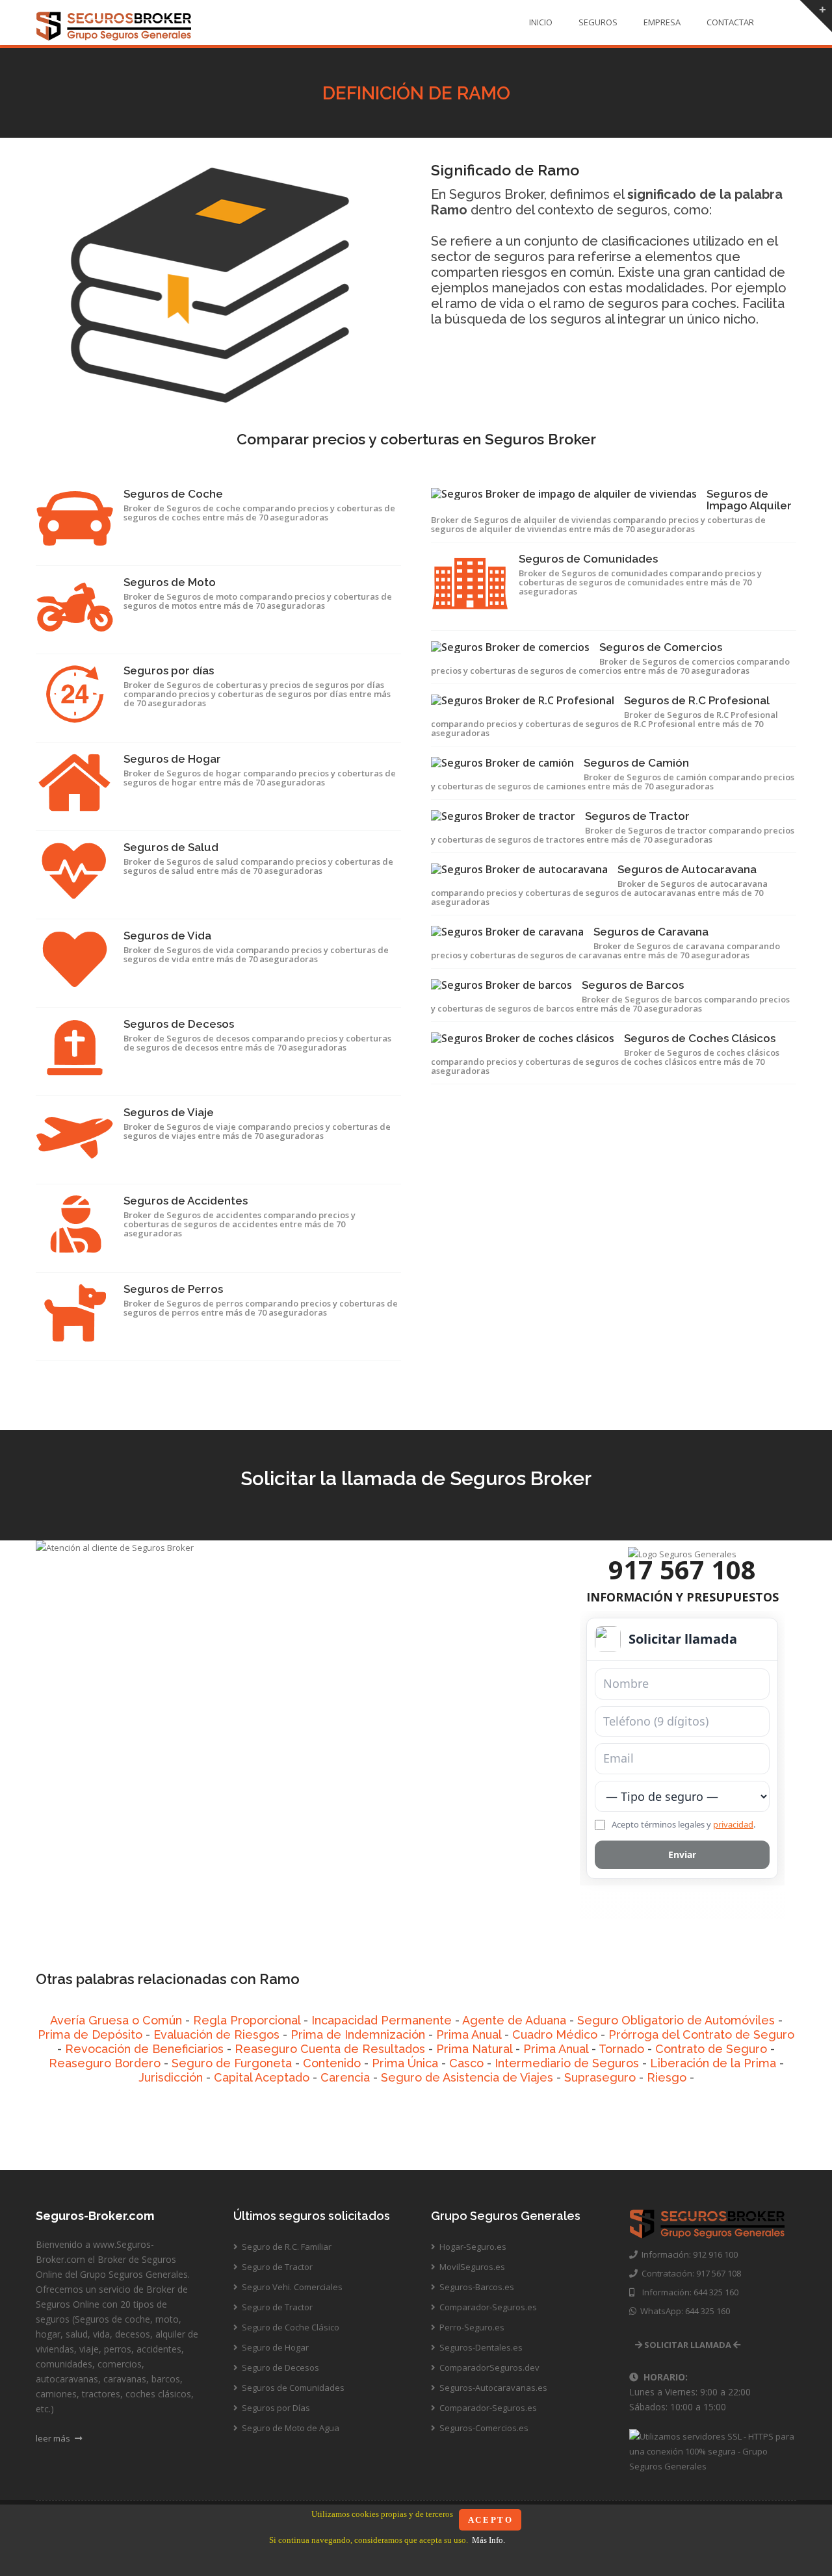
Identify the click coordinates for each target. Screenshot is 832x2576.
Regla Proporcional (247, 2020)
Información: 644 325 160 (686, 2292)
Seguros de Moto (170, 582)
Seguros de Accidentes (186, 1201)
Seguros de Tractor (637, 816)
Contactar (730, 22)
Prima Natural (474, 2049)
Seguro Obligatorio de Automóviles (676, 2020)
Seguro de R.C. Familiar (286, 2247)
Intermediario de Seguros (567, 2063)
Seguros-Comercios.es (483, 2428)
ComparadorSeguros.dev (488, 2367)
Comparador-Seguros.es (487, 2307)
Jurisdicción (171, 2077)
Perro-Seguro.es (471, 2327)
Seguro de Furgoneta (232, 2063)
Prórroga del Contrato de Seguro (701, 2034)
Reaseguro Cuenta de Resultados (330, 2049)
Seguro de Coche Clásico (290, 2327)
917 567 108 (682, 1569)
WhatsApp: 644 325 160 (683, 2311)
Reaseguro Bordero (105, 2063)
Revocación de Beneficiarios (144, 2049)
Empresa (662, 22)
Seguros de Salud (171, 847)
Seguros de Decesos (179, 1024)
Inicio (541, 22)
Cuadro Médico (555, 2034)
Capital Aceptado (262, 2077)
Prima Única (405, 2063)
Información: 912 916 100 (688, 2254)
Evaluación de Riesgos (216, 2034)
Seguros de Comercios (661, 647)
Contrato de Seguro (711, 2049)
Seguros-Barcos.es (476, 2287)
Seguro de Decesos (279, 2367)
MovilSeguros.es (471, 2267)
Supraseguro (600, 2077)
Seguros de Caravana (651, 932)
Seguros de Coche (173, 494)
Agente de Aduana (514, 2020)
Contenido (332, 2063)
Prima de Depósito (90, 2034)
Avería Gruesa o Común (116, 2020)
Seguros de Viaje (169, 1112)
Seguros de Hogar (172, 759)
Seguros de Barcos (633, 985)
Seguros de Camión (636, 763)
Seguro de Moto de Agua (290, 2428)
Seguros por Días (275, 2408)
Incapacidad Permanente (382, 2020)
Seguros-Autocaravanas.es (492, 2388)
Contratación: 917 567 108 (689, 2273)
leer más (54, 2438)
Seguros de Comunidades (588, 559)
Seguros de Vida (167, 936)
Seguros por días (169, 670)
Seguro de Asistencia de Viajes (467, 2077)
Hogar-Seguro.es (472, 2247)
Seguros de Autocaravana (687, 869)
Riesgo (667, 2077)
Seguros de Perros (173, 1289)
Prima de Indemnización (358, 2034)
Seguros (598, 22)
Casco (466, 2063)
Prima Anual (469, 2034)
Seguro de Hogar (274, 2347)
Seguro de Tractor (276, 2267)
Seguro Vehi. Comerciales (291, 2287)
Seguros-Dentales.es (480, 2347)
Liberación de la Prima (713, 2063)
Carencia (345, 2077)
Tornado (621, 2049)
